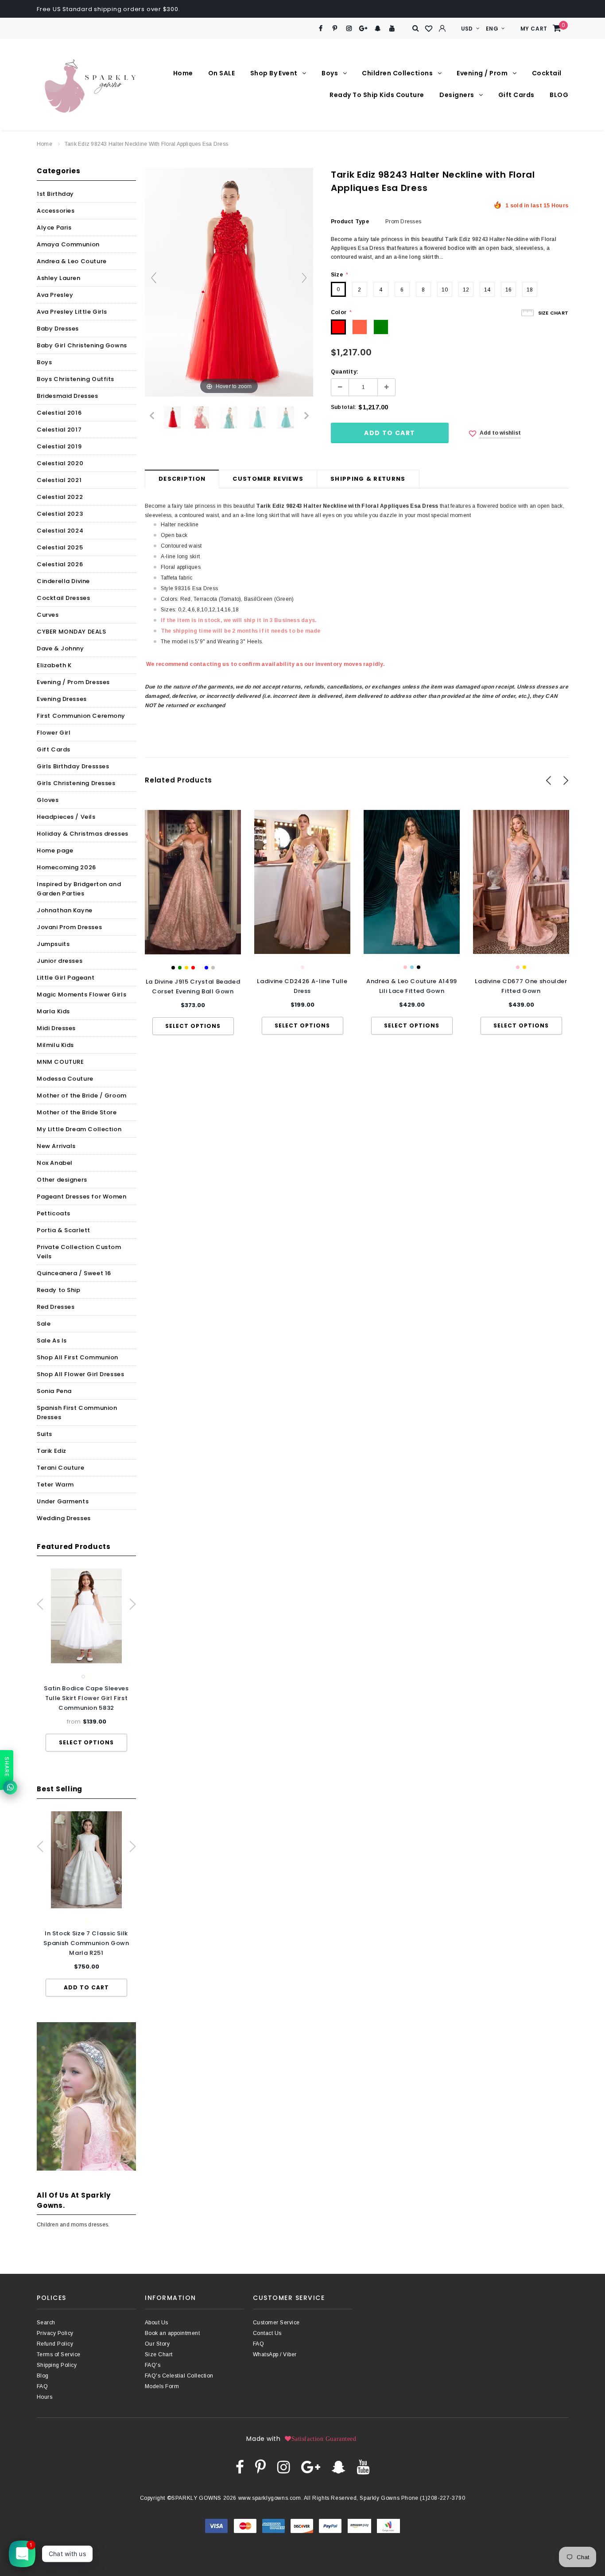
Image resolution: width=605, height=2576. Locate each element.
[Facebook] (320, 29)
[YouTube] (392, 29)
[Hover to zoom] (229, 282)
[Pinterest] (335, 29)
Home (45, 144)
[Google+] (363, 29)
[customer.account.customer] (442, 28)
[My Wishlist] (429, 29)
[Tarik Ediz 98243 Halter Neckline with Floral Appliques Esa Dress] (173, 417)
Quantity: (345, 372)
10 (445, 290)
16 (508, 290)
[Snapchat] (378, 29)
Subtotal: (343, 407)
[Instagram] (349, 29)
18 (530, 290)
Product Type (350, 222)
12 (466, 290)
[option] (86, 1660)
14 (487, 290)
